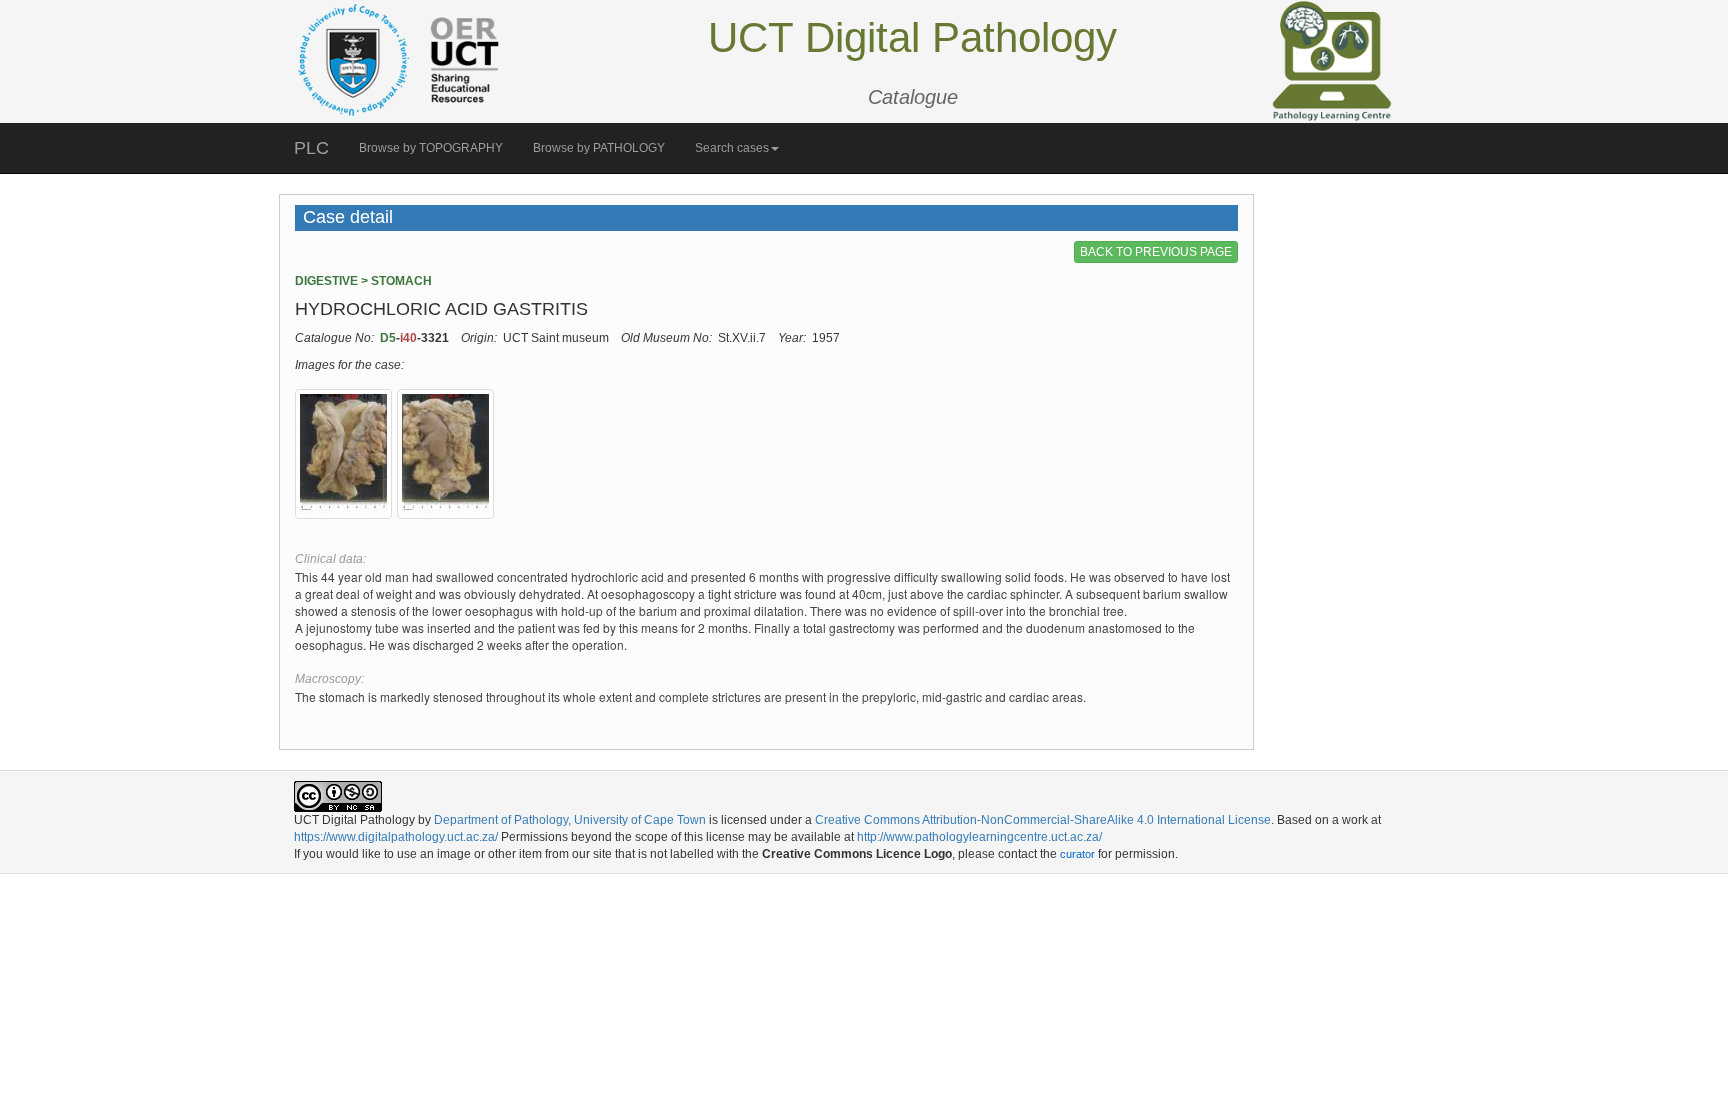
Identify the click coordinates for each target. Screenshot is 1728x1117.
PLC (311, 148)
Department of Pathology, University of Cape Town (570, 820)
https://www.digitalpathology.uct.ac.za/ (396, 837)
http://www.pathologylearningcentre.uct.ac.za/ (979, 837)
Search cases (732, 148)
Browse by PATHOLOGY (599, 148)
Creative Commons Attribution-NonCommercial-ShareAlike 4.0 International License (1043, 820)
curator (1077, 854)
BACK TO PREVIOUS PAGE (1156, 252)
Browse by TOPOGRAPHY (431, 148)
